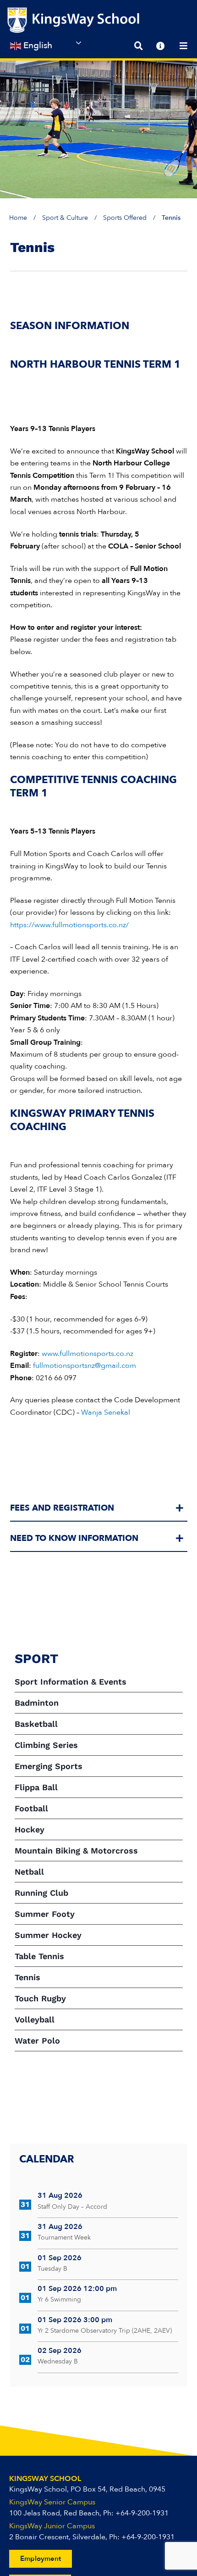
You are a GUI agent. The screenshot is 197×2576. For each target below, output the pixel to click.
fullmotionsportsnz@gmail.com (85, 1366)
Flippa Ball (36, 1787)
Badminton (37, 1703)
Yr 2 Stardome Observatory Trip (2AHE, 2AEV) (105, 2331)
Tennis (27, 1977)
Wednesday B (58, 2361)
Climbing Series (46, 1745)
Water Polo (37, 2041)
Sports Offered (125, 218)
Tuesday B (52, 2269)
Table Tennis (39, 1956)
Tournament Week (64, 2237)
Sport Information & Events (71, 1682)
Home (18, 218)
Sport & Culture (65, 218)
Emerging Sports (49, 1766)
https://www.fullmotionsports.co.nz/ (69, 925)
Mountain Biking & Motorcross (76, 1851)
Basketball (36, 1724)
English (37, 45)
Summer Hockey (48, 1935)
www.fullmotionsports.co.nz (88, 1354)
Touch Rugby (40, 1998)
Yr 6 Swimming (59, 2299)
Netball (29, 1872)
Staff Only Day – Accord (72, 2207)
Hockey (30, 1829)
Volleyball (35, 2019)
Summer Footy (45, 1914)
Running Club (41, 1893)
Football (31, 1808)
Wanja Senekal (106, 1412)
